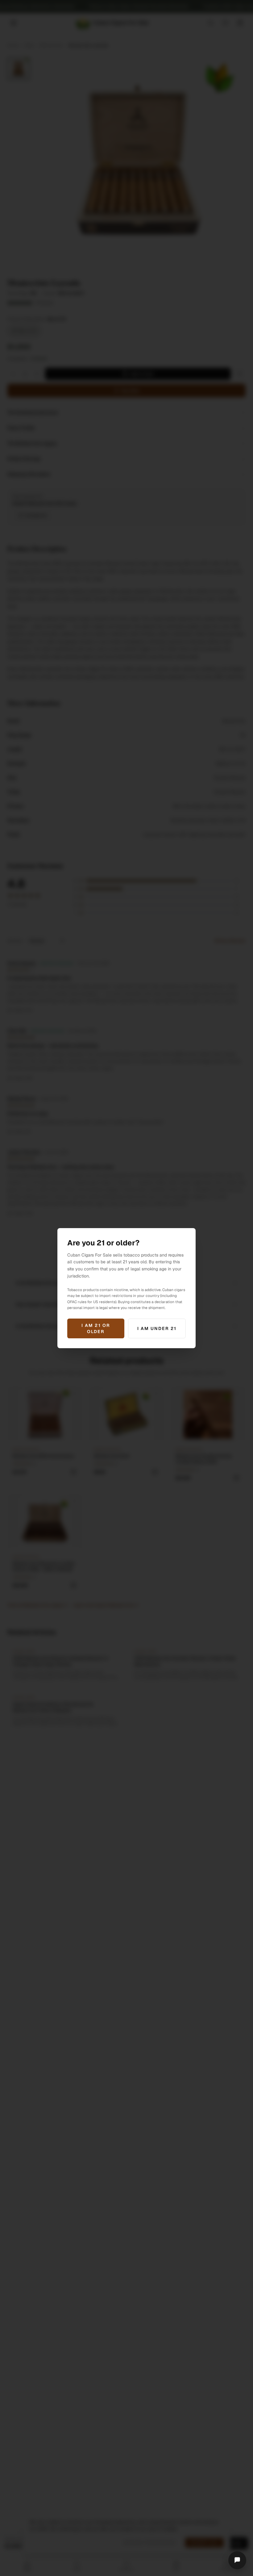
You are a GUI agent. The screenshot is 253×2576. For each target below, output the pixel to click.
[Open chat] (237, 2560)
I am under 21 (157, 1328)
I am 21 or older (96, 1328)
